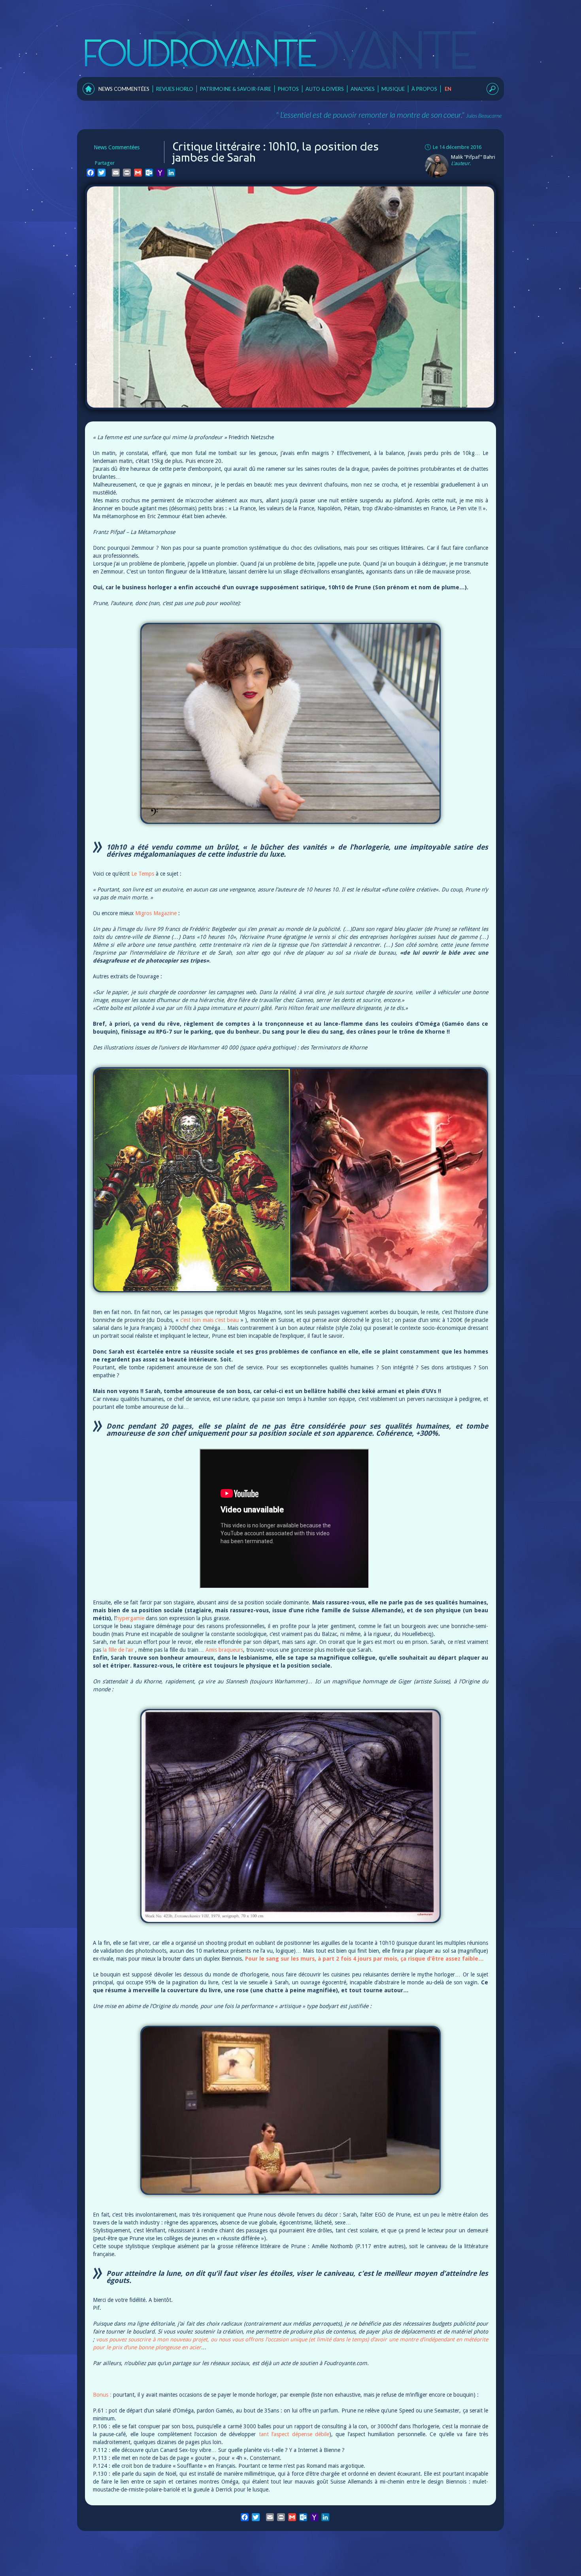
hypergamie (130, 1618)
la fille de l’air (118, 1650)
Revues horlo (175, 89)
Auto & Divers (325, 89)
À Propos (424, 89)
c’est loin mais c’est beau (210, 1320)
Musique (393, 89)
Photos (288, 89)
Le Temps (143, 874)
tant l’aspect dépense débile (294, 2434)
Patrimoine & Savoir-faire (236, 89)
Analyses (363, 89)
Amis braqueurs (224, 1650)
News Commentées (124, 89)
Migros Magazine (156, 913)
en (448, 89)
